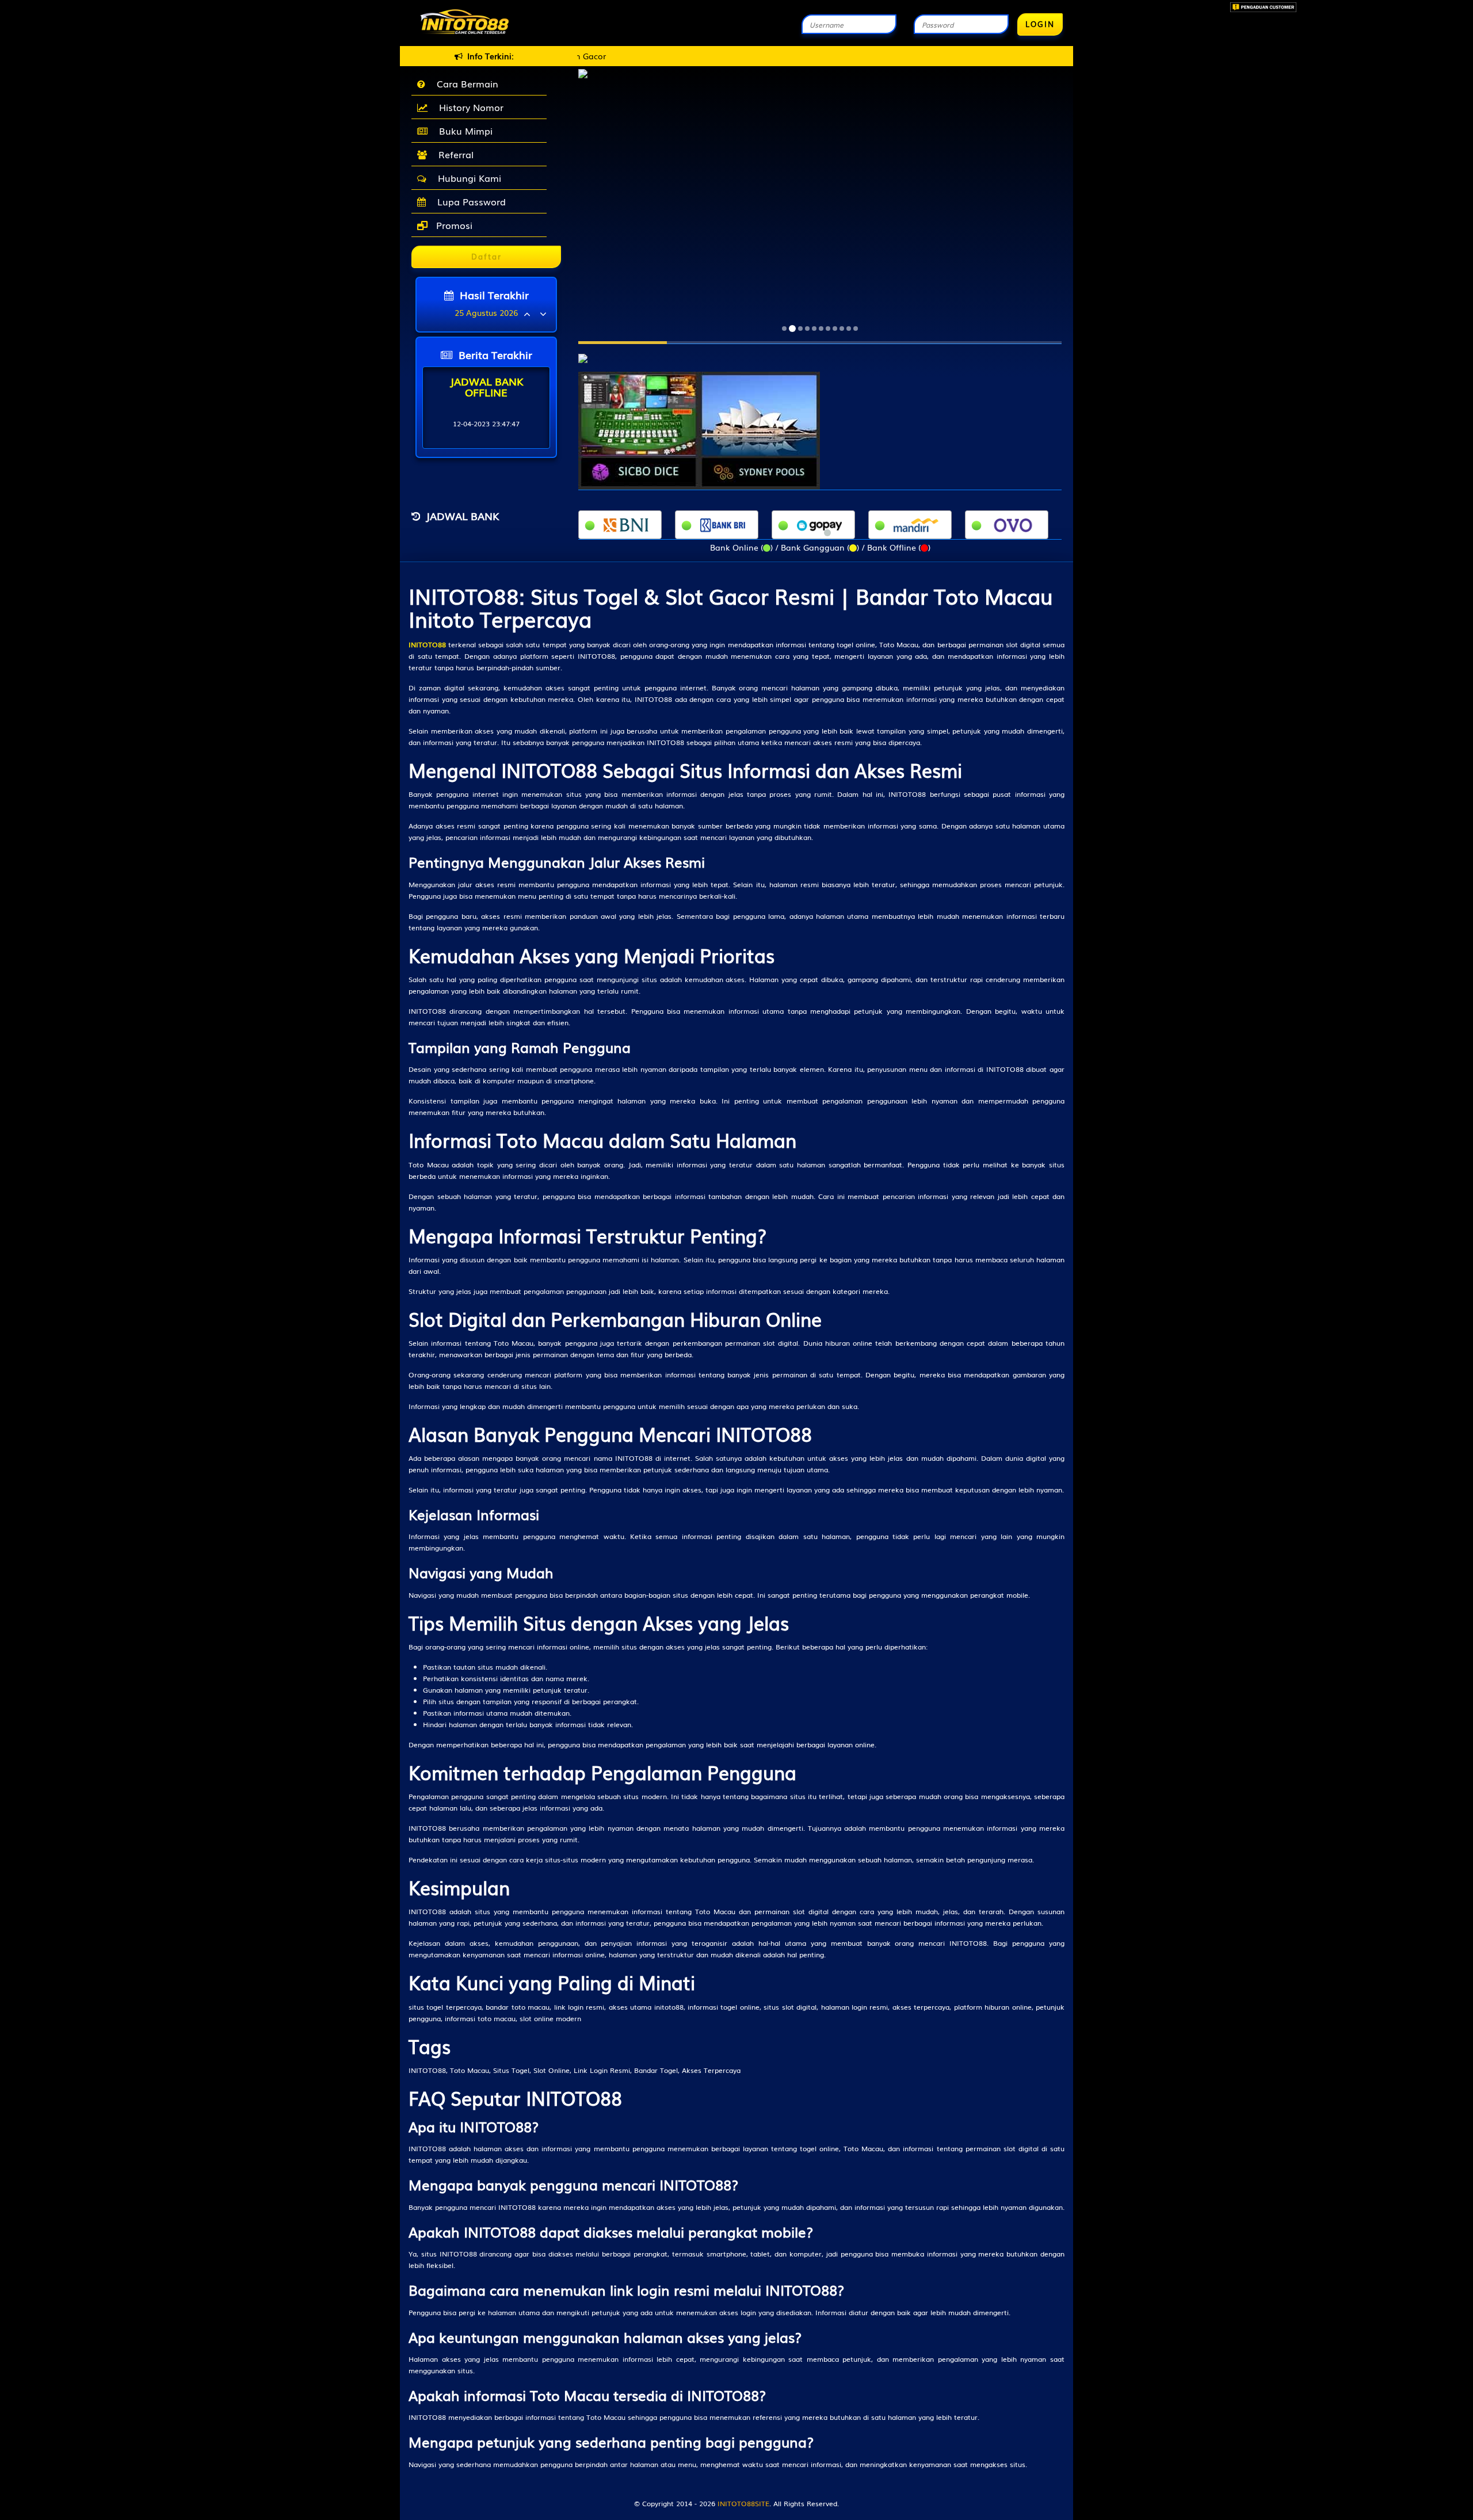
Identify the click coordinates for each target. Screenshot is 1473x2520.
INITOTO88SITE (743, 2503)
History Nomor (468, 107)
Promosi (453, 225)
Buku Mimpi (463, 131)
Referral (453, 154)
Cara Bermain (465, 83)
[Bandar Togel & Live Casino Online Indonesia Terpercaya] (583, 352)
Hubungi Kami (467, 178)
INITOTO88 (427, 644)
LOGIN (1040, 24)
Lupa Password (469, 201)
